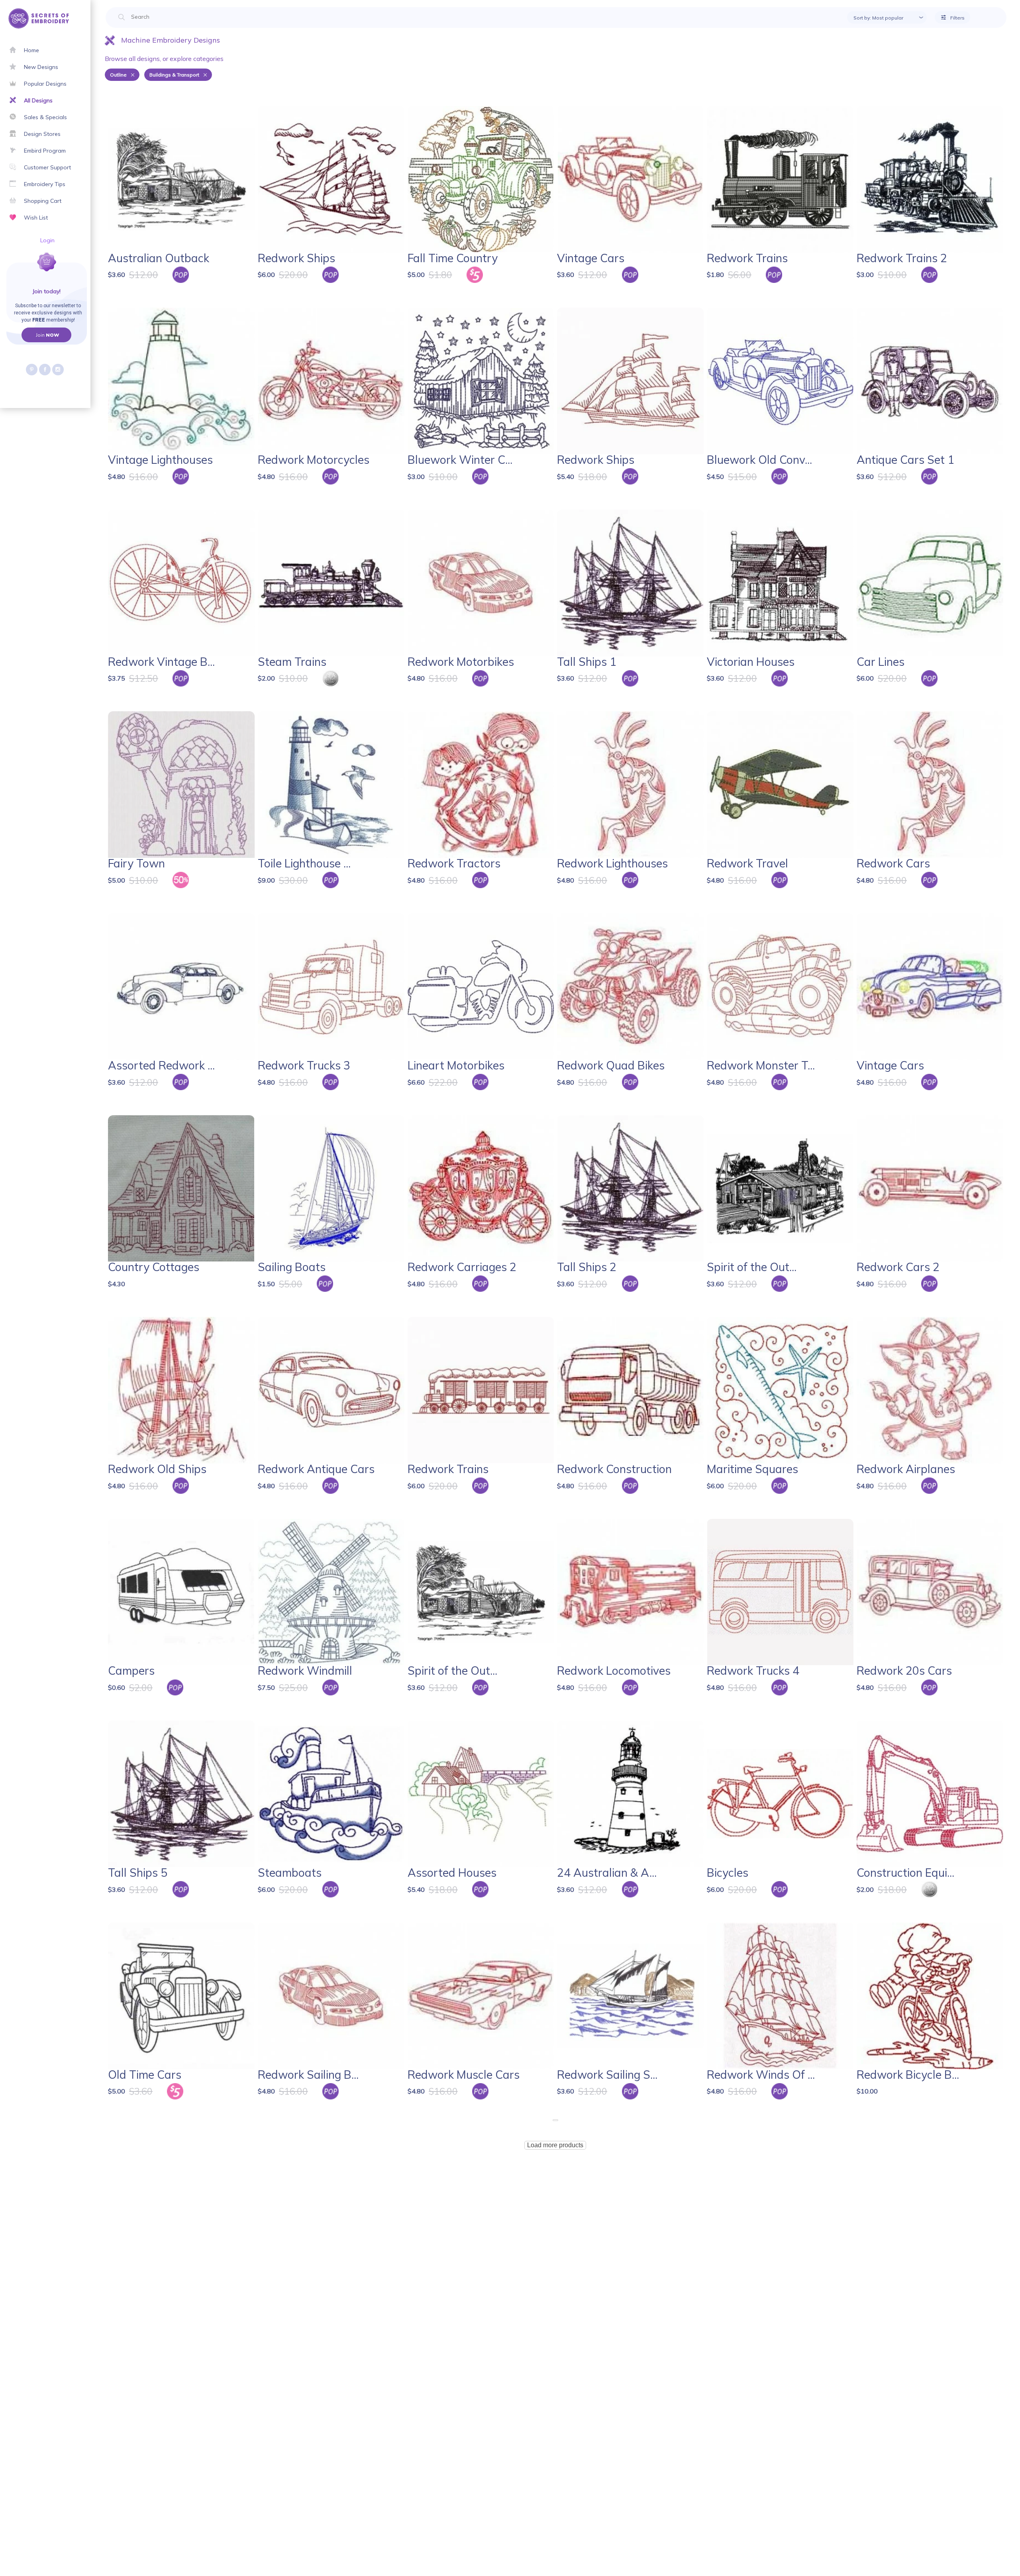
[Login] (19, 271)
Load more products (555, 2145)
